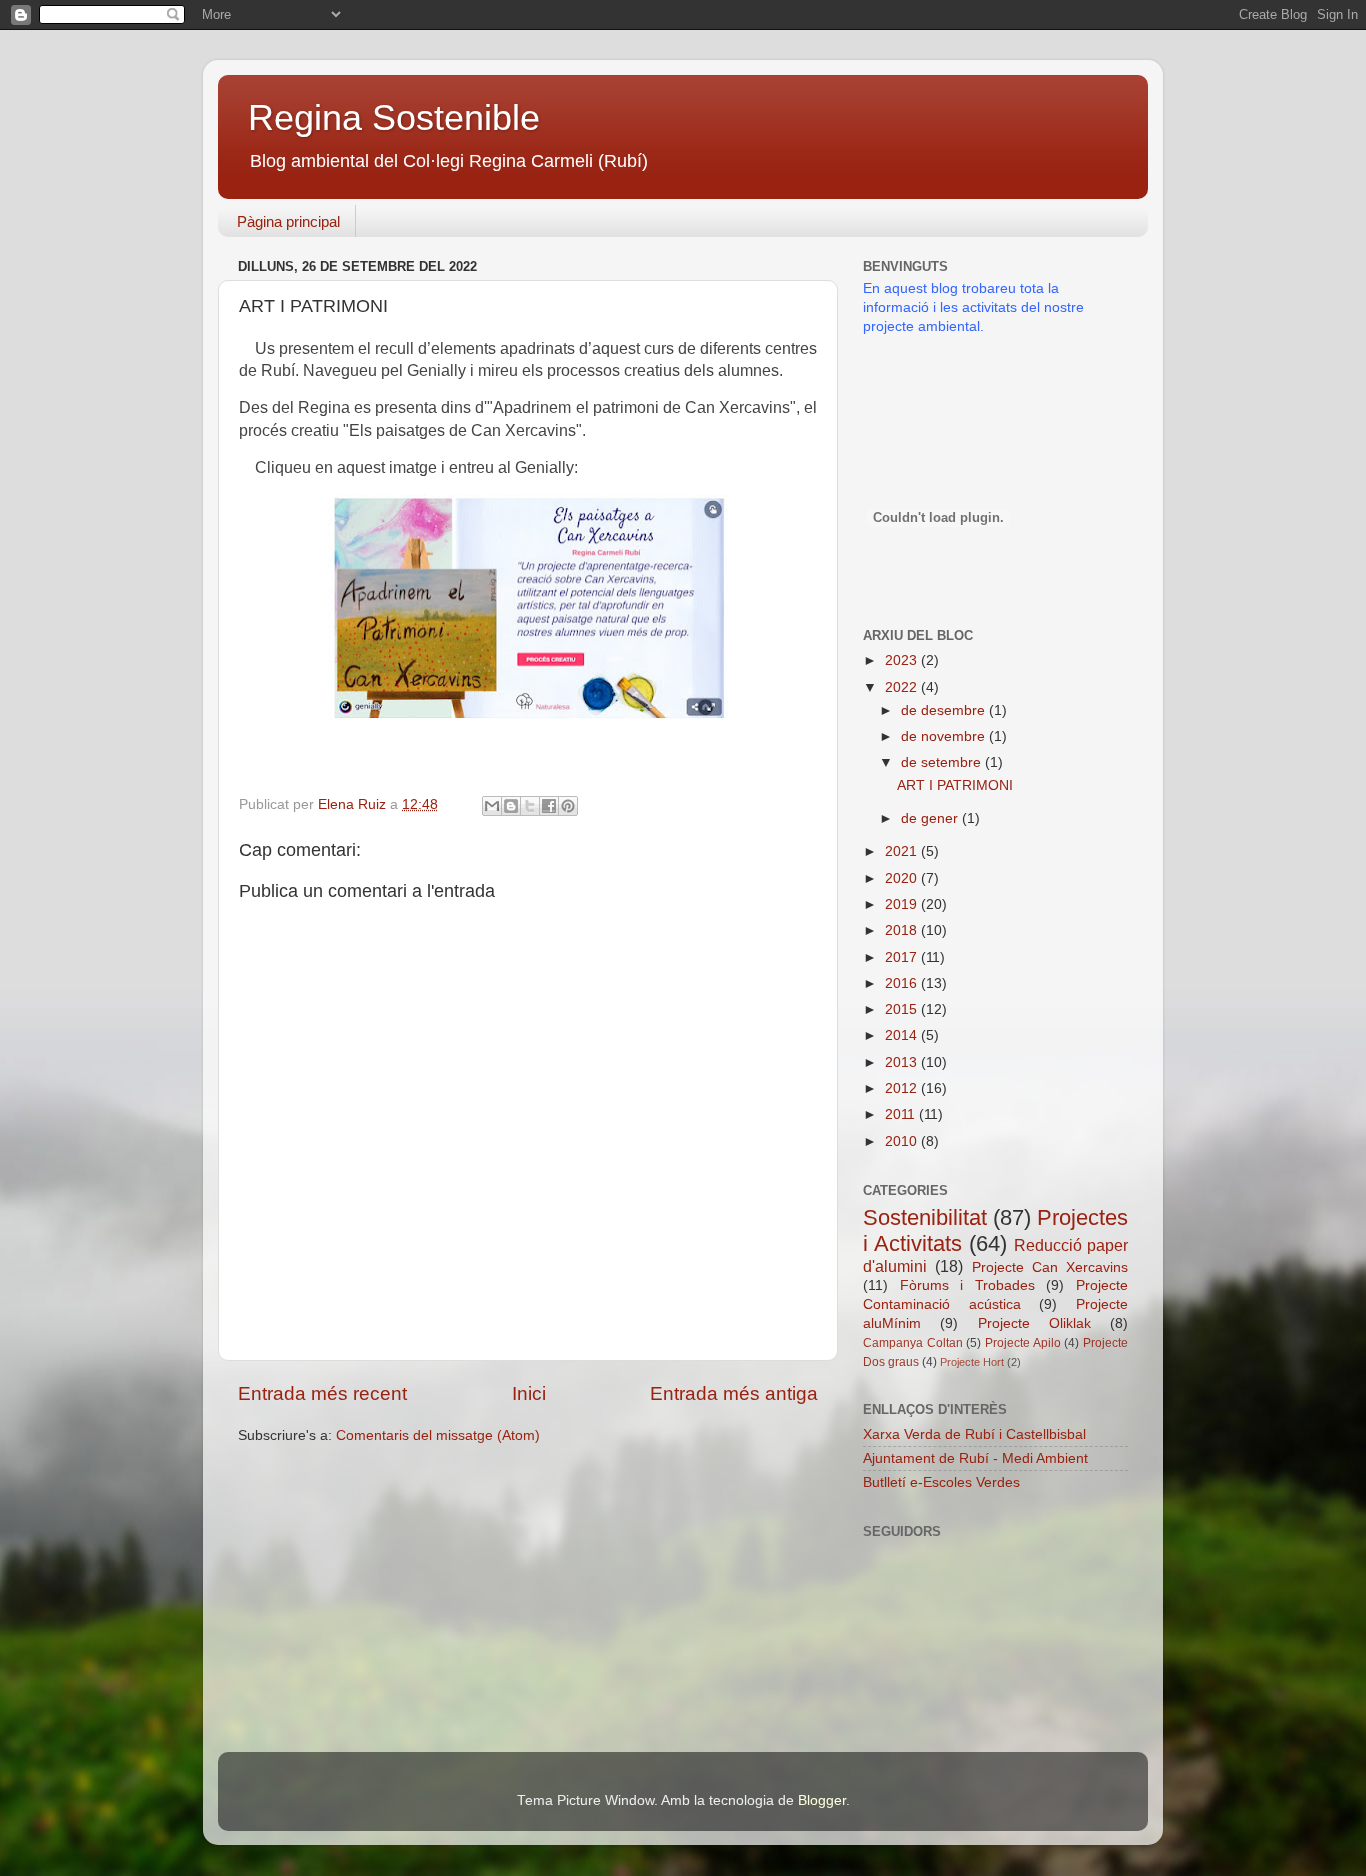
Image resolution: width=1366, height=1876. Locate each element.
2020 (903, 878)
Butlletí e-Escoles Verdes (941, 1482)
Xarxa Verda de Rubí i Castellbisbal (974, 1434)
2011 (902, 1114)
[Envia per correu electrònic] (492, 806)
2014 (903, 1035)
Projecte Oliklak (1034, 1323)
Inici (529, 1393)
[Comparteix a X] (530, 806)
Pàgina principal (288, 221)
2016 (903, 983)
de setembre (943, 762)
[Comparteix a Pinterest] (568, 806)
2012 (903, 1088)
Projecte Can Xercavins (1050, 1267)
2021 (903, 851)
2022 (903, 687)
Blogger (822, 1800)
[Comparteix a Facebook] (549, 806)
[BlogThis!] (511, 806)
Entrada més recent (322, 1393)
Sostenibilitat (925, 1217)
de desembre (945, 710)
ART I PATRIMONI (955, 785)
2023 (903, 660)
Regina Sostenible (394, 117)
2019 (903, 904)
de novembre (945, 736)
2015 (903, 1009)
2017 (903, 957)
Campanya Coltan (913, 1343)
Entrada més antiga (734, 1393)
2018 (903, 930)
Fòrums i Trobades (967, 1285)
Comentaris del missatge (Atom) (438, 1435)
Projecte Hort (972, 1362)
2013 (903, 1062)
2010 (903, 1141)
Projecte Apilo (1023, 1343)
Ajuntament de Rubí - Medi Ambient (975, 1458)
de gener (931, 818)
